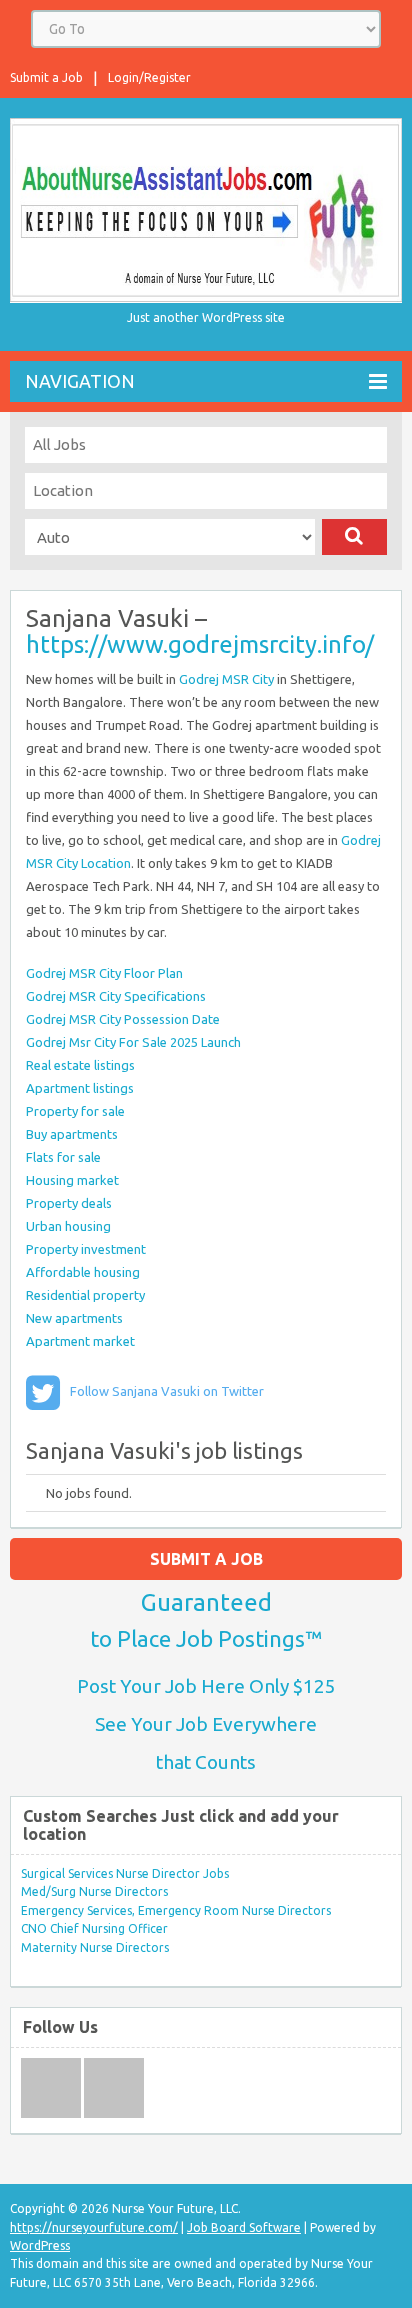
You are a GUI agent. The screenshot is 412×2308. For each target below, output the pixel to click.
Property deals (69, 1203)
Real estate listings (80, 1065)
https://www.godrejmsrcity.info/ (200, 644)
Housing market (72, 1180)
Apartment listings (80, 1088)
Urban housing (68, 1226)
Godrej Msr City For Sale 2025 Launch (133, 1042)
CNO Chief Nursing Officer (94, 1928)
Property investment (86, 1249)
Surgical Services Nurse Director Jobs (125, 1873)
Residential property (85, 1295)
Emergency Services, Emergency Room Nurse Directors (176, 1910)
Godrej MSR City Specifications (116, 996)
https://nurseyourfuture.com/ (94, 2227)
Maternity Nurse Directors (95, 1947)
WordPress (40, 2245)
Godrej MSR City (226, 679)
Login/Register (149, 77)
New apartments (74, 1318)
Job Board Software (244, 2227)
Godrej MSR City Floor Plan (104, 973)
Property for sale (75, 1111)
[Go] (354, 537)
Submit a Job (46, 77)
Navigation (80, 381)
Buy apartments (72, 1134)
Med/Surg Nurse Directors (94, 1891)
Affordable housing (83, 1272)
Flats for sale (63, 1157)
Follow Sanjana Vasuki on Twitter (167, 1391)
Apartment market (80, 1341)
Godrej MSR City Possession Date (123, 1019)
